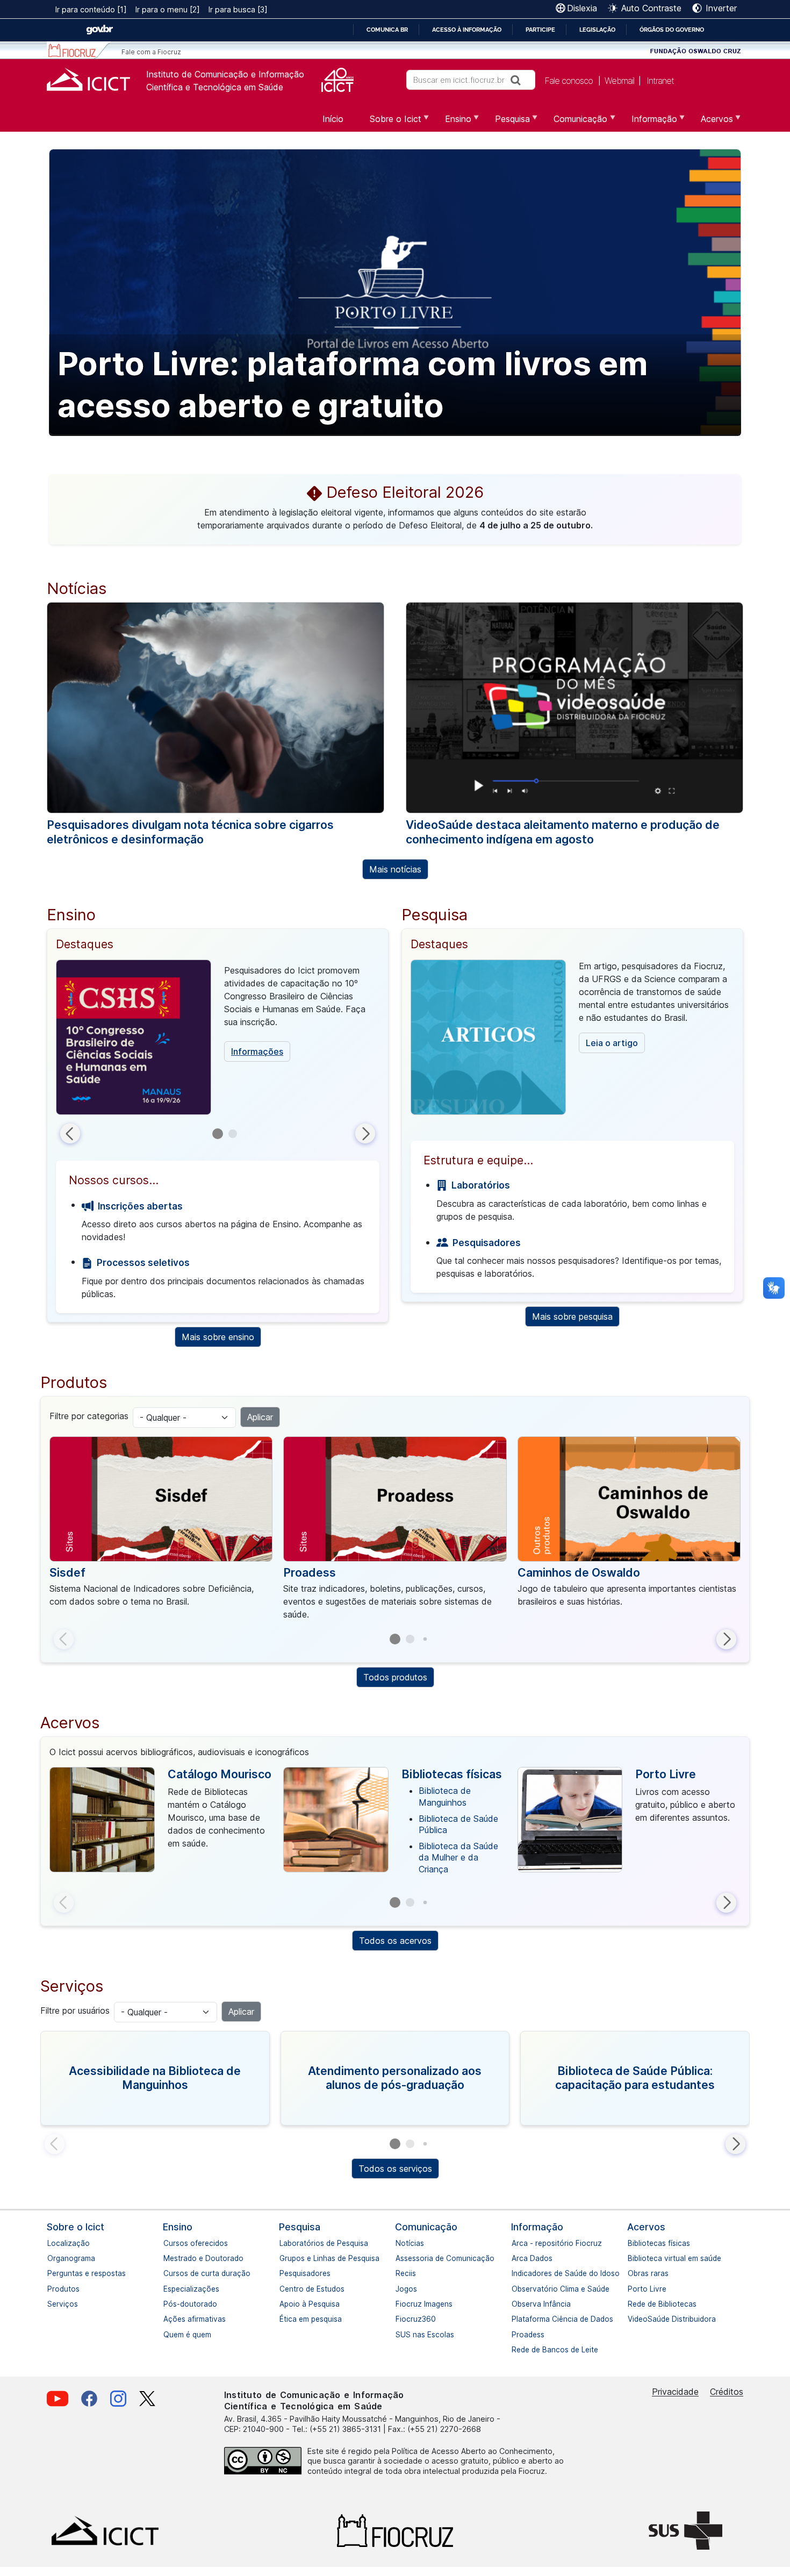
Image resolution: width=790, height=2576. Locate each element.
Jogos (401, 2289)
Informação (537, 2227)
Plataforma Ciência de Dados (517, 2319)
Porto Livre (666, 1774)
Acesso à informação (467, 30)
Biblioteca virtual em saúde (633, 2258)
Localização (53, 2243)
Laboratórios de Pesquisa (285, 2243)
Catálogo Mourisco (220, 1774)
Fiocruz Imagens (401, 2304)
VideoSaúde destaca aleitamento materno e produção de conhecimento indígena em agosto (563, 832)
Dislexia (582, 8)
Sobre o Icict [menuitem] (389, 123)
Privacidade (675, 2392)
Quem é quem (169, 2335)
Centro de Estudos (285, 2289)
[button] (70, 1133)
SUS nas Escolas (401, 2335)
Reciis (401, 2273)
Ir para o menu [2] (168, 9)
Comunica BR (387, 30)
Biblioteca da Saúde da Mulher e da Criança (458, 1858)
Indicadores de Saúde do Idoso (517, 2273)
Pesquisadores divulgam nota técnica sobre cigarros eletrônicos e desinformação (190, 832)
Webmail (619, 81)
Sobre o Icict (76, 2227)
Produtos (53, 2289)
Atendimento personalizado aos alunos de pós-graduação (395, 2078)
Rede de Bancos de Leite (517, 2350)
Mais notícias (395, 869)
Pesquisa (300, 2227)
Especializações (169, 2289)
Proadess (310, 1572)
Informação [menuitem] (648, 123)
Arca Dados (517, 2258)
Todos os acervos (395, 1941)
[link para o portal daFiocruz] (79, 50)
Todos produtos (395, 1677)
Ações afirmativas (169, 2319)
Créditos (727, 2392)
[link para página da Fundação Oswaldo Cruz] (696, 50)
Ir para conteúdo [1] (91, 9)
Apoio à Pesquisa (285, 2304)
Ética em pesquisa (285, 2319)
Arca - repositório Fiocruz (517, 2243)
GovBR (99, 30)
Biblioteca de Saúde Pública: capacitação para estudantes (635, 2078)
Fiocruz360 (401, 2319)
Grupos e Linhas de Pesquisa (285, 2258)
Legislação (597, 30)
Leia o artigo (612, 1043)
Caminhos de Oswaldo (579, 1572)
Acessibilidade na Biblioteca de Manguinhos (155, 2078)
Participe (540, 30)
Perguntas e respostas (53, 2273)
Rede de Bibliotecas (633, 2304)
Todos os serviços (395, 2169)
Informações (257, 1051)
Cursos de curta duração (169, 2273)
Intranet (660, 81)
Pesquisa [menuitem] (506, 123)
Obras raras (633, 2273)
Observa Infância (517, 2304)
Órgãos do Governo (672, 30)
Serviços (53, 2304)
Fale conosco (569, 81)
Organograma (53, 2258)
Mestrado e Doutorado (169, 2258)
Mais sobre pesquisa (572, 1316)
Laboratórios (480, 1185)
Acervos (646, 2227)
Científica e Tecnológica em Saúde (215, 87)
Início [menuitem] (333, 119)
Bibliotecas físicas (452, 1774)
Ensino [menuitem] (452, 123)
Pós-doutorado (169, 2304)
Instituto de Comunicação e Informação (225, 74)
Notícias (401, 2243)
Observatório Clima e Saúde (517, 2289)
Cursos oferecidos (169, 2243)
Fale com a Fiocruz (151, 52)
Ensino (178, 2227)
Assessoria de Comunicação (401, 2258)
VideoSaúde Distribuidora (633, 2319)
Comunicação (426, 2227)
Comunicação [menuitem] (574, 123)
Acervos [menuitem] (710, 123)
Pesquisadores (486, 1243)
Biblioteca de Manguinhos (445, 1797)
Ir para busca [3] (238, 9)
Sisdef (67, 1572)
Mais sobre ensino (218, 1337)
